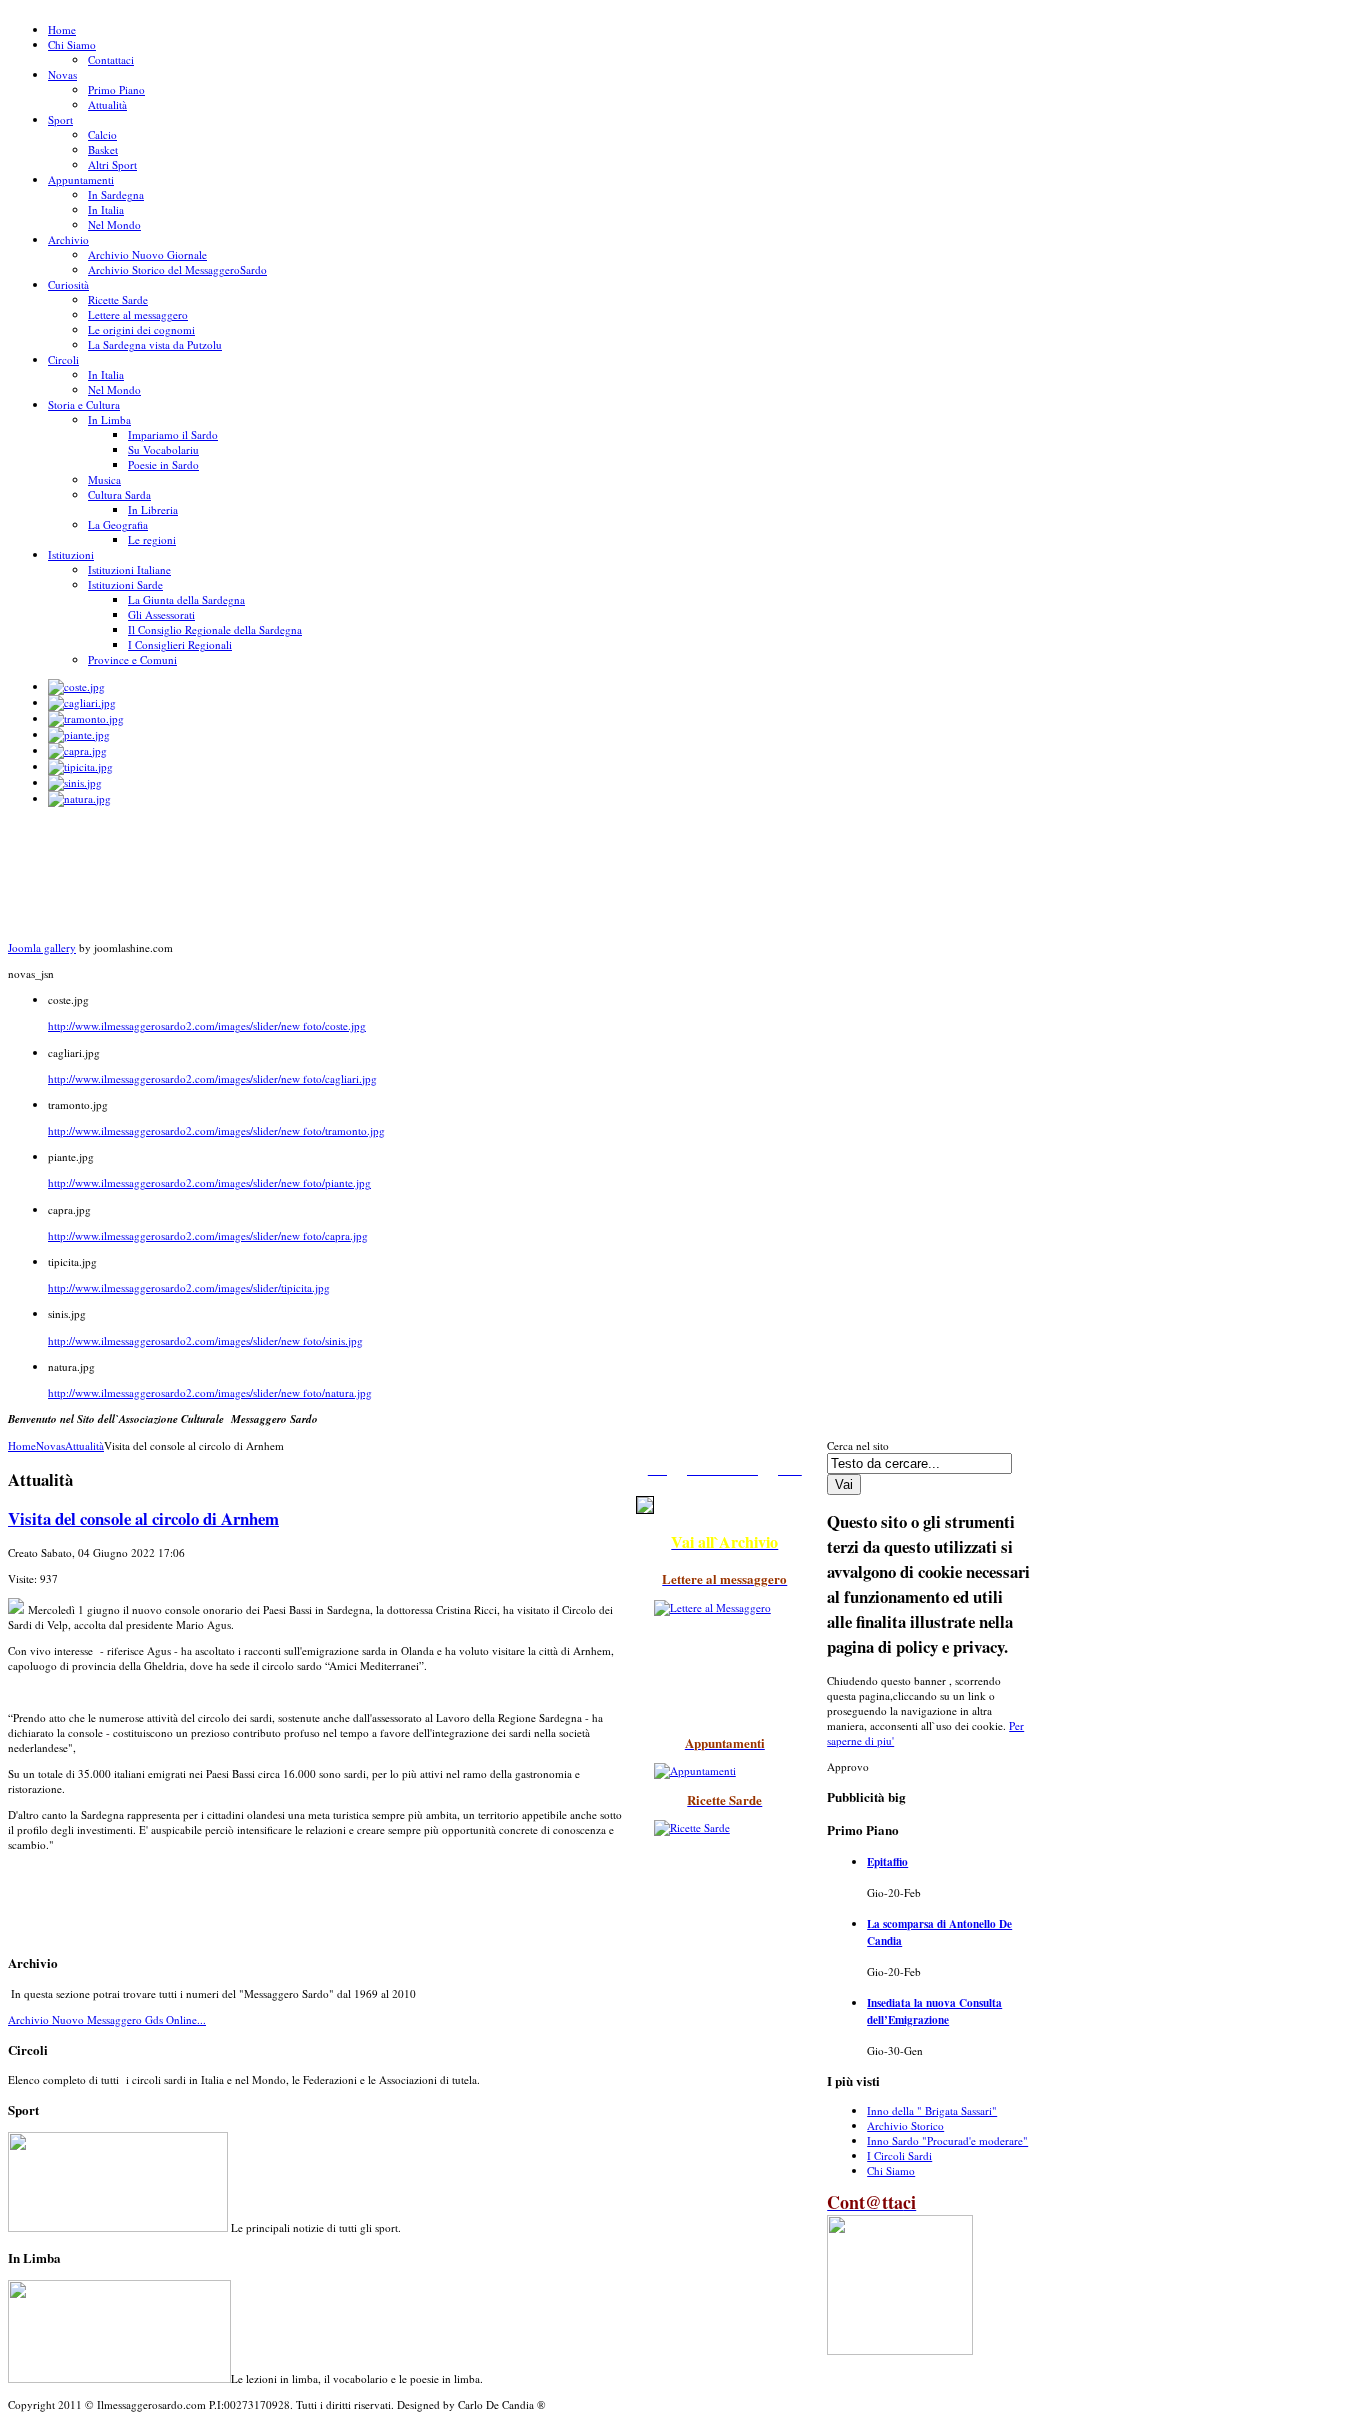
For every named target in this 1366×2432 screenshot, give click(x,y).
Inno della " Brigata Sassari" (932, 2110)
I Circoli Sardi (899, 2155)
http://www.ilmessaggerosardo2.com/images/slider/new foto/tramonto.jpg (216, 1130)
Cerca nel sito (858, 1445)
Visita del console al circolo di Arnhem (143, 1518)
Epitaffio (887, 1861)
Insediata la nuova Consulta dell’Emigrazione (934, 2011)
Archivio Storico (905, 2125)
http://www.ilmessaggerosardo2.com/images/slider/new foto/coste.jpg (207, 1025)
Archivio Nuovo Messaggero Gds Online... (107, 2019)
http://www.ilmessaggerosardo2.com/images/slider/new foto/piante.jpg (209, 1182)
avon (14, 2428)
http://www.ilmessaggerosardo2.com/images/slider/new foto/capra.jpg (208, 1235)
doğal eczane (25, 2428)
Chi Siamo (891, 2170)
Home (22, 1445)
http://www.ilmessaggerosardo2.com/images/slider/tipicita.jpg (189, 1287)
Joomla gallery (42, 947)
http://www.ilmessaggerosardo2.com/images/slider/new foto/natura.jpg (210, 1392)
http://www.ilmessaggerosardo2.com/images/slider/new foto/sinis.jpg (205, 1340)
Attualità (84, 1445)
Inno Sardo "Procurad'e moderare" (947, 2140)
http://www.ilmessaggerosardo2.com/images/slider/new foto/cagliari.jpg (212, 1078)
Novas (50, 1445)
